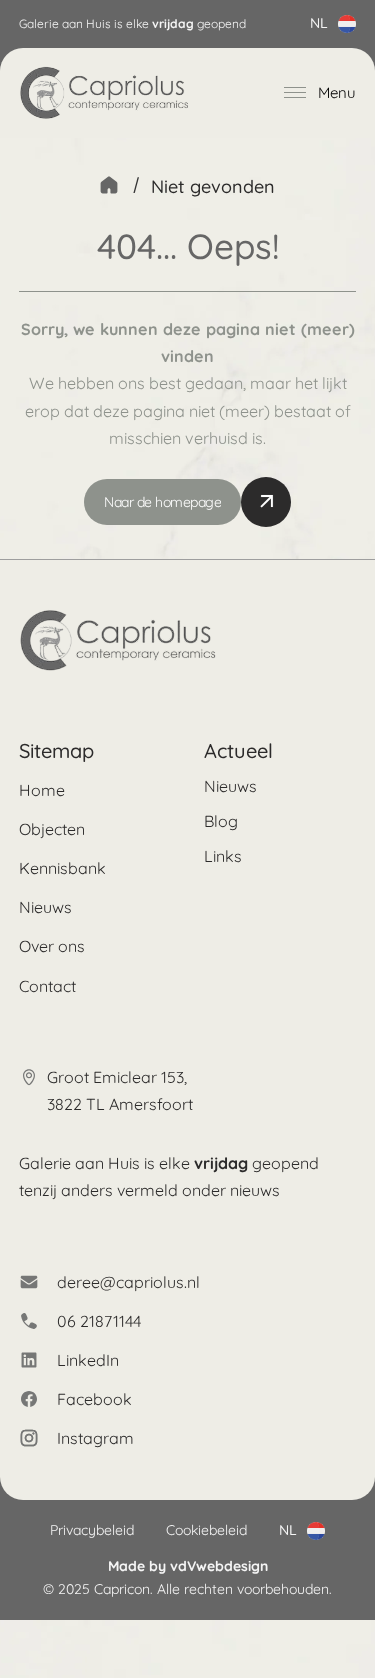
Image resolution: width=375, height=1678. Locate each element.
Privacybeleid (92, 1530)
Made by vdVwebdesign (188, 1566)
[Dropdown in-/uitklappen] (347, 24)
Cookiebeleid (206, 1530)
